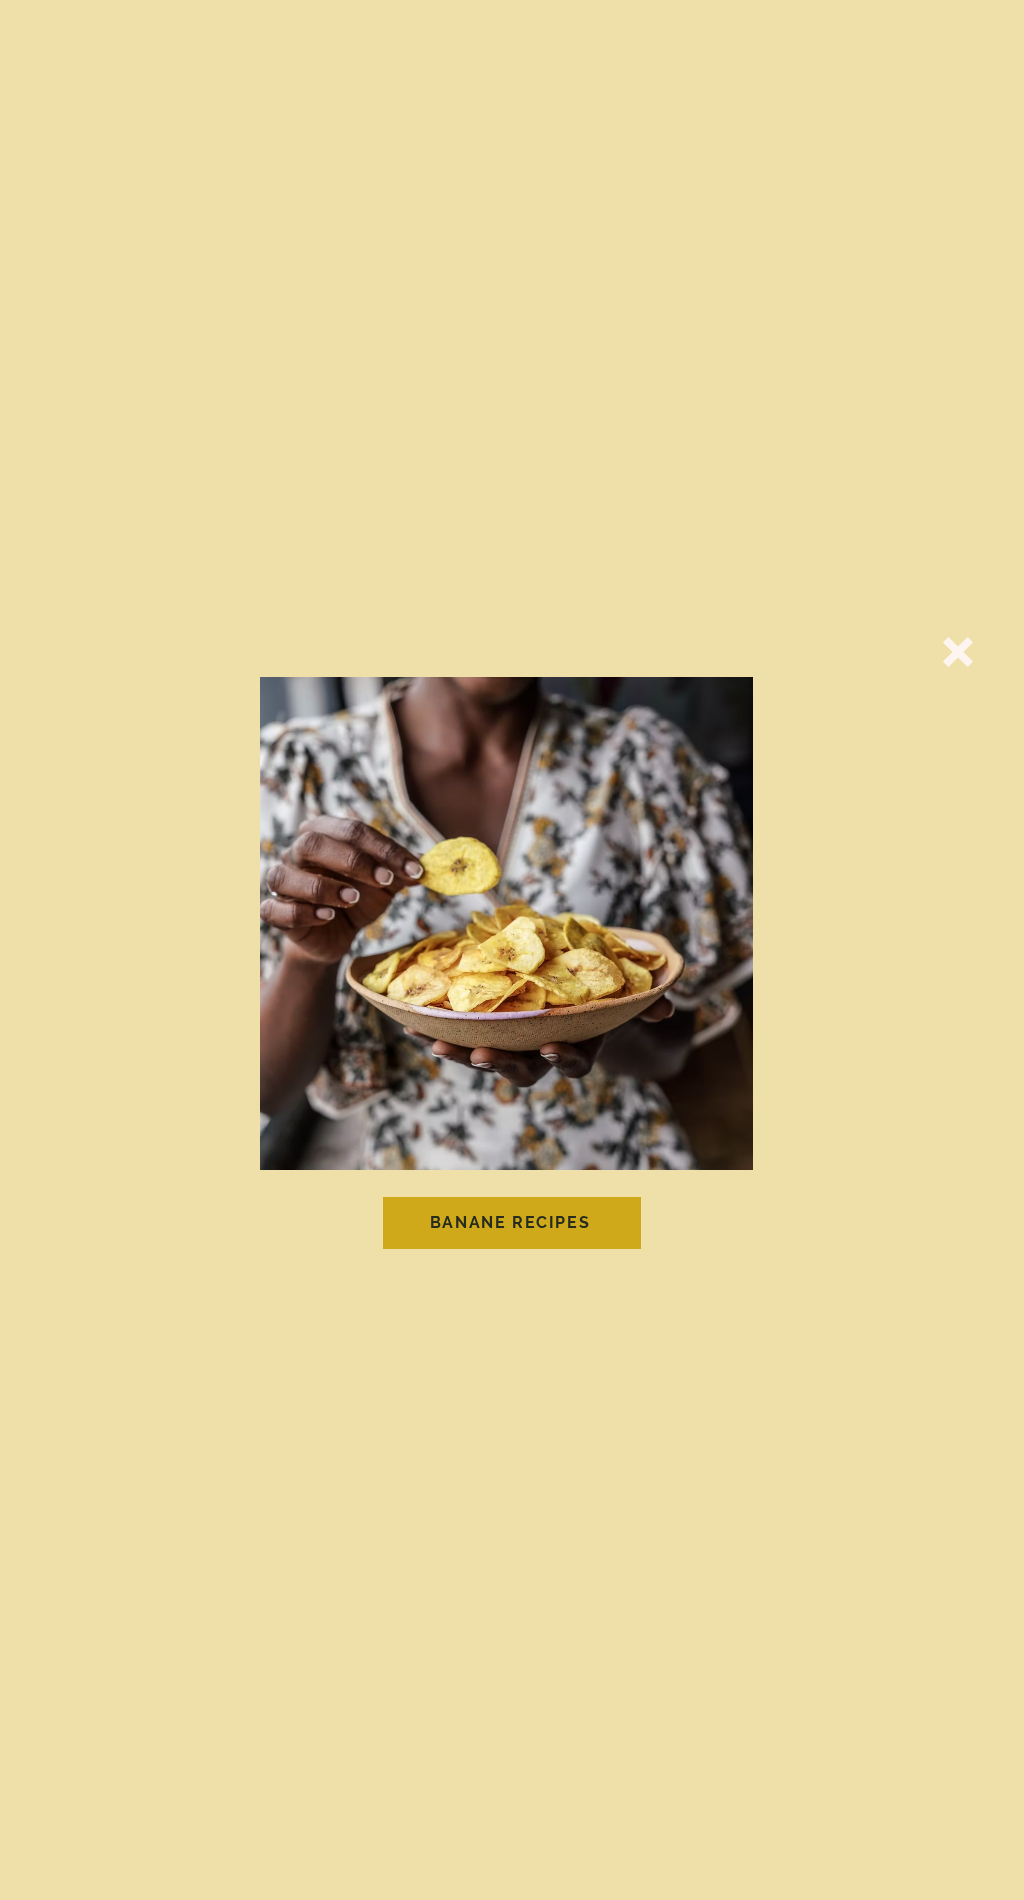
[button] (958, 652)
